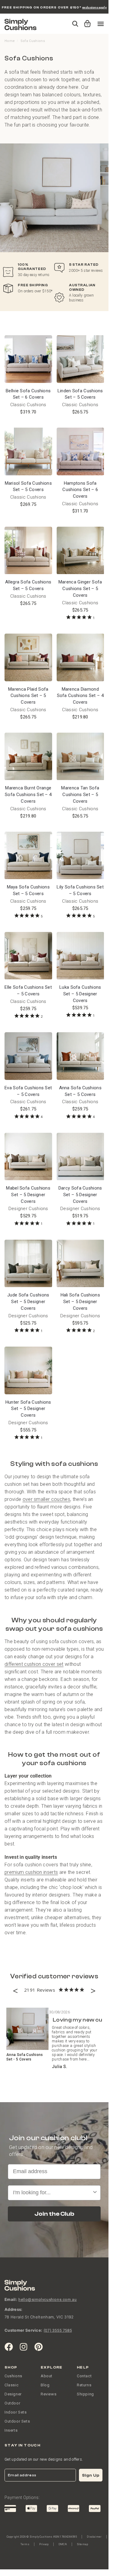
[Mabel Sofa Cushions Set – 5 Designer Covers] (28, 1157)
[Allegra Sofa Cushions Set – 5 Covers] (28, 551)
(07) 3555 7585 (58, 2330)
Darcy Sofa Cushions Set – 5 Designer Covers (80, 1195)
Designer (13, 2394)
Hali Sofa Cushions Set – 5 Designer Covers (80, 1302)
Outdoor (12, 2403)
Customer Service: (23, 2330)
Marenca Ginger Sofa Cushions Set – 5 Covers (80, 589)
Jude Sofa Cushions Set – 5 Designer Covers (28, 1302)
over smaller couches (46, 1499)
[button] (86, 21)
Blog (45, 2385)
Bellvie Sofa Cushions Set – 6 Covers (28, 394)
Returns (84, 2385)
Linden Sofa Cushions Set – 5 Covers (80, 394)
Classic (11, 2385)
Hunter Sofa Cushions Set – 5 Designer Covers (28, 1409)
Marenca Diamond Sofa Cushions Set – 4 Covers (80, 696)
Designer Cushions (28, 1209)
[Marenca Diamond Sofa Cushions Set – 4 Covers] (80, 657)
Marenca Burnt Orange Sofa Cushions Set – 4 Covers (28, 795)
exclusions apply (94, 7)
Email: (11, 2299)
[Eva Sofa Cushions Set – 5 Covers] (28, 1056)
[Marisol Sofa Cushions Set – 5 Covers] (28, 451)
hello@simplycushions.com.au (47, 2300)
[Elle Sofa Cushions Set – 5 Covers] (28, 956)
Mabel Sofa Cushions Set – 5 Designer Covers (28, 1195)
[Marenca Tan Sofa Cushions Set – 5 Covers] (80, 756)
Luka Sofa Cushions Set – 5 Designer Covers (80, 994)
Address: (14, 2309)
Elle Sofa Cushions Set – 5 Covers (28, 991)
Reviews (49, 2394)
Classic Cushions (28, 405)
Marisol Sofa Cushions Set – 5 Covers (28, 487)
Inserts (11, 2430)
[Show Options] (95, 2193)
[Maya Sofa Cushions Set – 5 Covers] (28, 856)
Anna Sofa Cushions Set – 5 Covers (80, 1091)
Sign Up (91, 2475)
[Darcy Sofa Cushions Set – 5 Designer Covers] (80, 1157)
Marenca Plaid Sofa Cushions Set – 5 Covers (28, 696)
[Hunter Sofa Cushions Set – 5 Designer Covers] (28, 1370)
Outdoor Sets (17, 2421)
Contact (84, 2376)
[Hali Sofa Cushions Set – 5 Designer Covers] (80, 1264)
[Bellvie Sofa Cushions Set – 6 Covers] (28, 359)
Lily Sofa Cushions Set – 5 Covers (80, 890)
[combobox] (52, 2193)
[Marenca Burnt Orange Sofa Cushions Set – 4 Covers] (28, 756)
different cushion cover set (34, 1664)
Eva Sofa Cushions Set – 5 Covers (28, 1091)
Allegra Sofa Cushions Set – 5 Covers (28, 585)
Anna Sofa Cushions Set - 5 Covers (25, 2057)
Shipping (85, 2394)
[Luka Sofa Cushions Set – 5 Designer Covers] (80, 956)
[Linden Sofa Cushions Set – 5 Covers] (80, 359)
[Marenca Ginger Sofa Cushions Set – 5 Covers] (80, 551)
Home (10, 41)
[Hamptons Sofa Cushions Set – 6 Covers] (80, 451)
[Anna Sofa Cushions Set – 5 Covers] (80, 1056)
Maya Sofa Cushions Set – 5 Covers (28, 890)
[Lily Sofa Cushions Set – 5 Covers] (80, 856)
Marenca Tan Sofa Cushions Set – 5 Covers (80, 795)
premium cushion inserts (31, 1872)
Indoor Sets (16, 2412)
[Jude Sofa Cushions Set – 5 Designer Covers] (28, 1264)
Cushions (13, 2376)
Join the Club (54, 2214)
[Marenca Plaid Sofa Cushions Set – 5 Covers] (28, 657)
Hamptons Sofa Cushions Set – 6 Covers (80, 490)
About (47, 2376)
